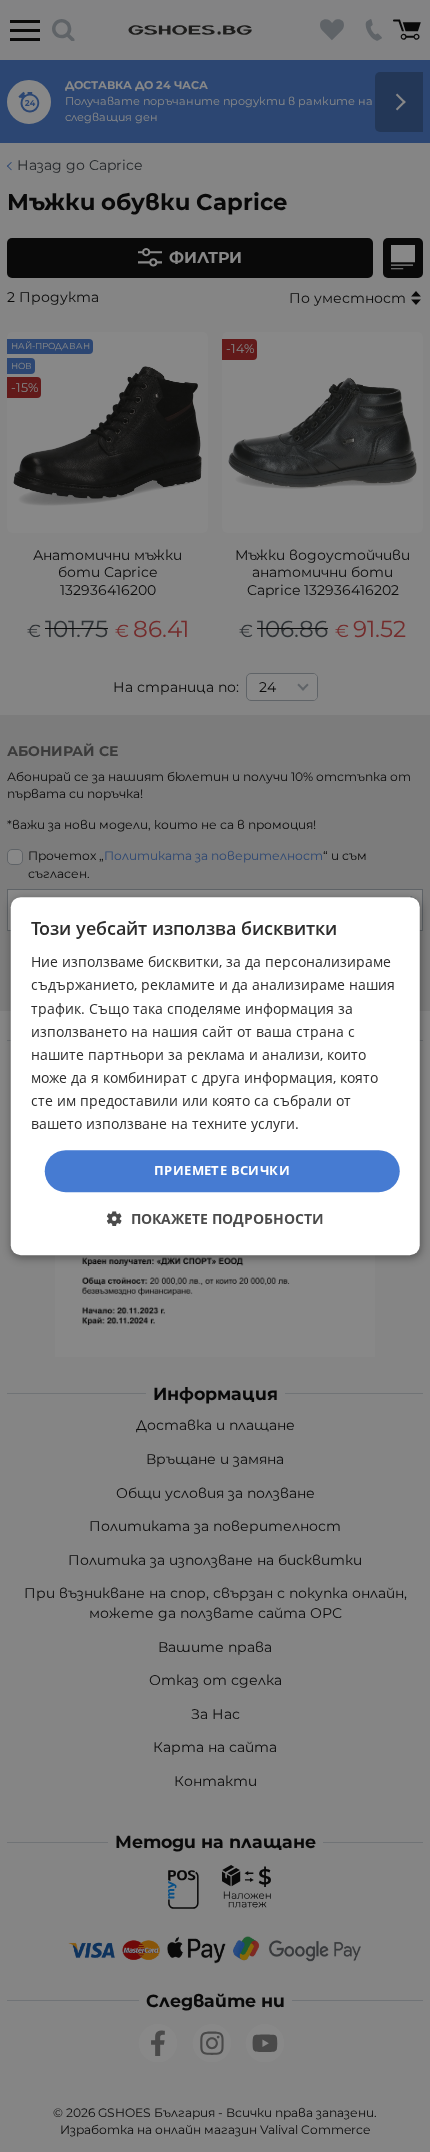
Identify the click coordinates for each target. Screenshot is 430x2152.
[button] (215, 1218)
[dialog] (215, 1076)
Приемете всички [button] (222, 1170)
